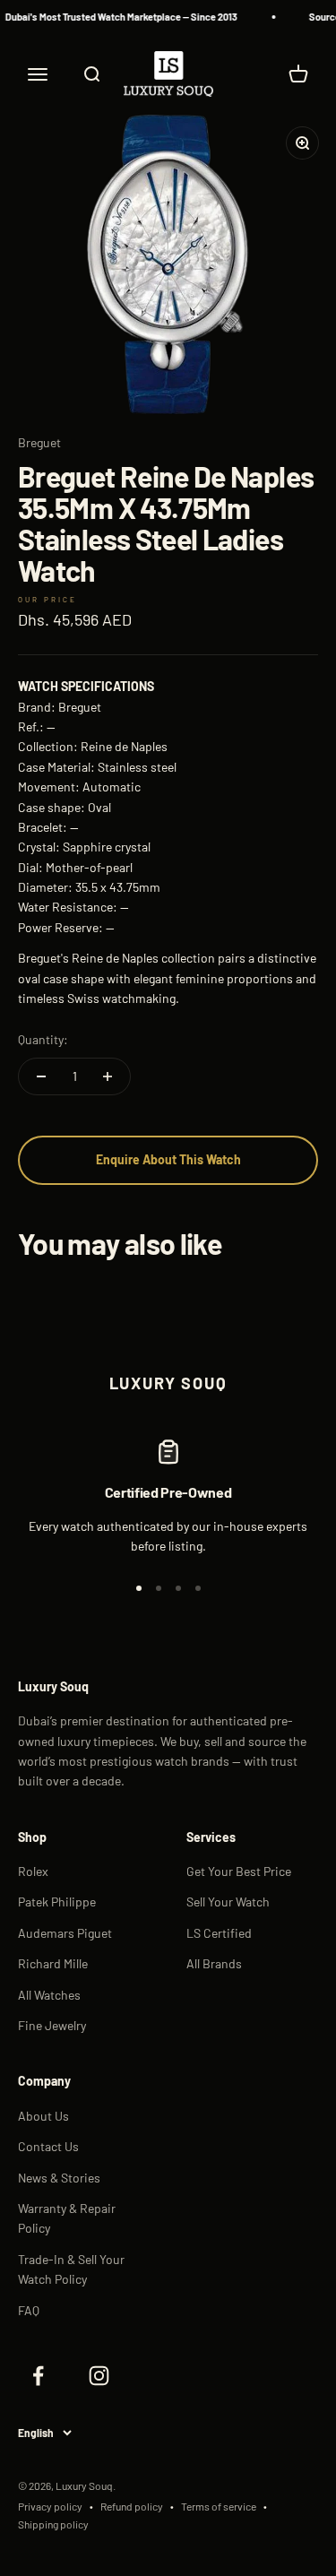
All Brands (214, 1963)
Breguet (39, 442)
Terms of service (219, 2506)
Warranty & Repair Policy (67, 2218)
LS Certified (219, 1933)
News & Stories (59, 2178)
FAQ (29, 2310)
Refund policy (132, 2506)
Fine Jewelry (52, 2025)
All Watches (49, 1995)
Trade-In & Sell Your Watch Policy (71, 2269)
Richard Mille (53, 1963)
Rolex (33, 1871)
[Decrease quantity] (41, 1076)
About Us (43, 2116)
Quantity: (43, 1039)
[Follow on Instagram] (99, 2376)
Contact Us (48, 2146)
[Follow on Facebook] (38, 2376)
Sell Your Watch (228, 1902)
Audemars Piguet (65, 1933)
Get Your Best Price (239, 1871)
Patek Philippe (57, 1902)
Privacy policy (50, 2506)
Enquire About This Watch (168, 1159)
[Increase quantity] (108, 1076)
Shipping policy (53, 2524)
